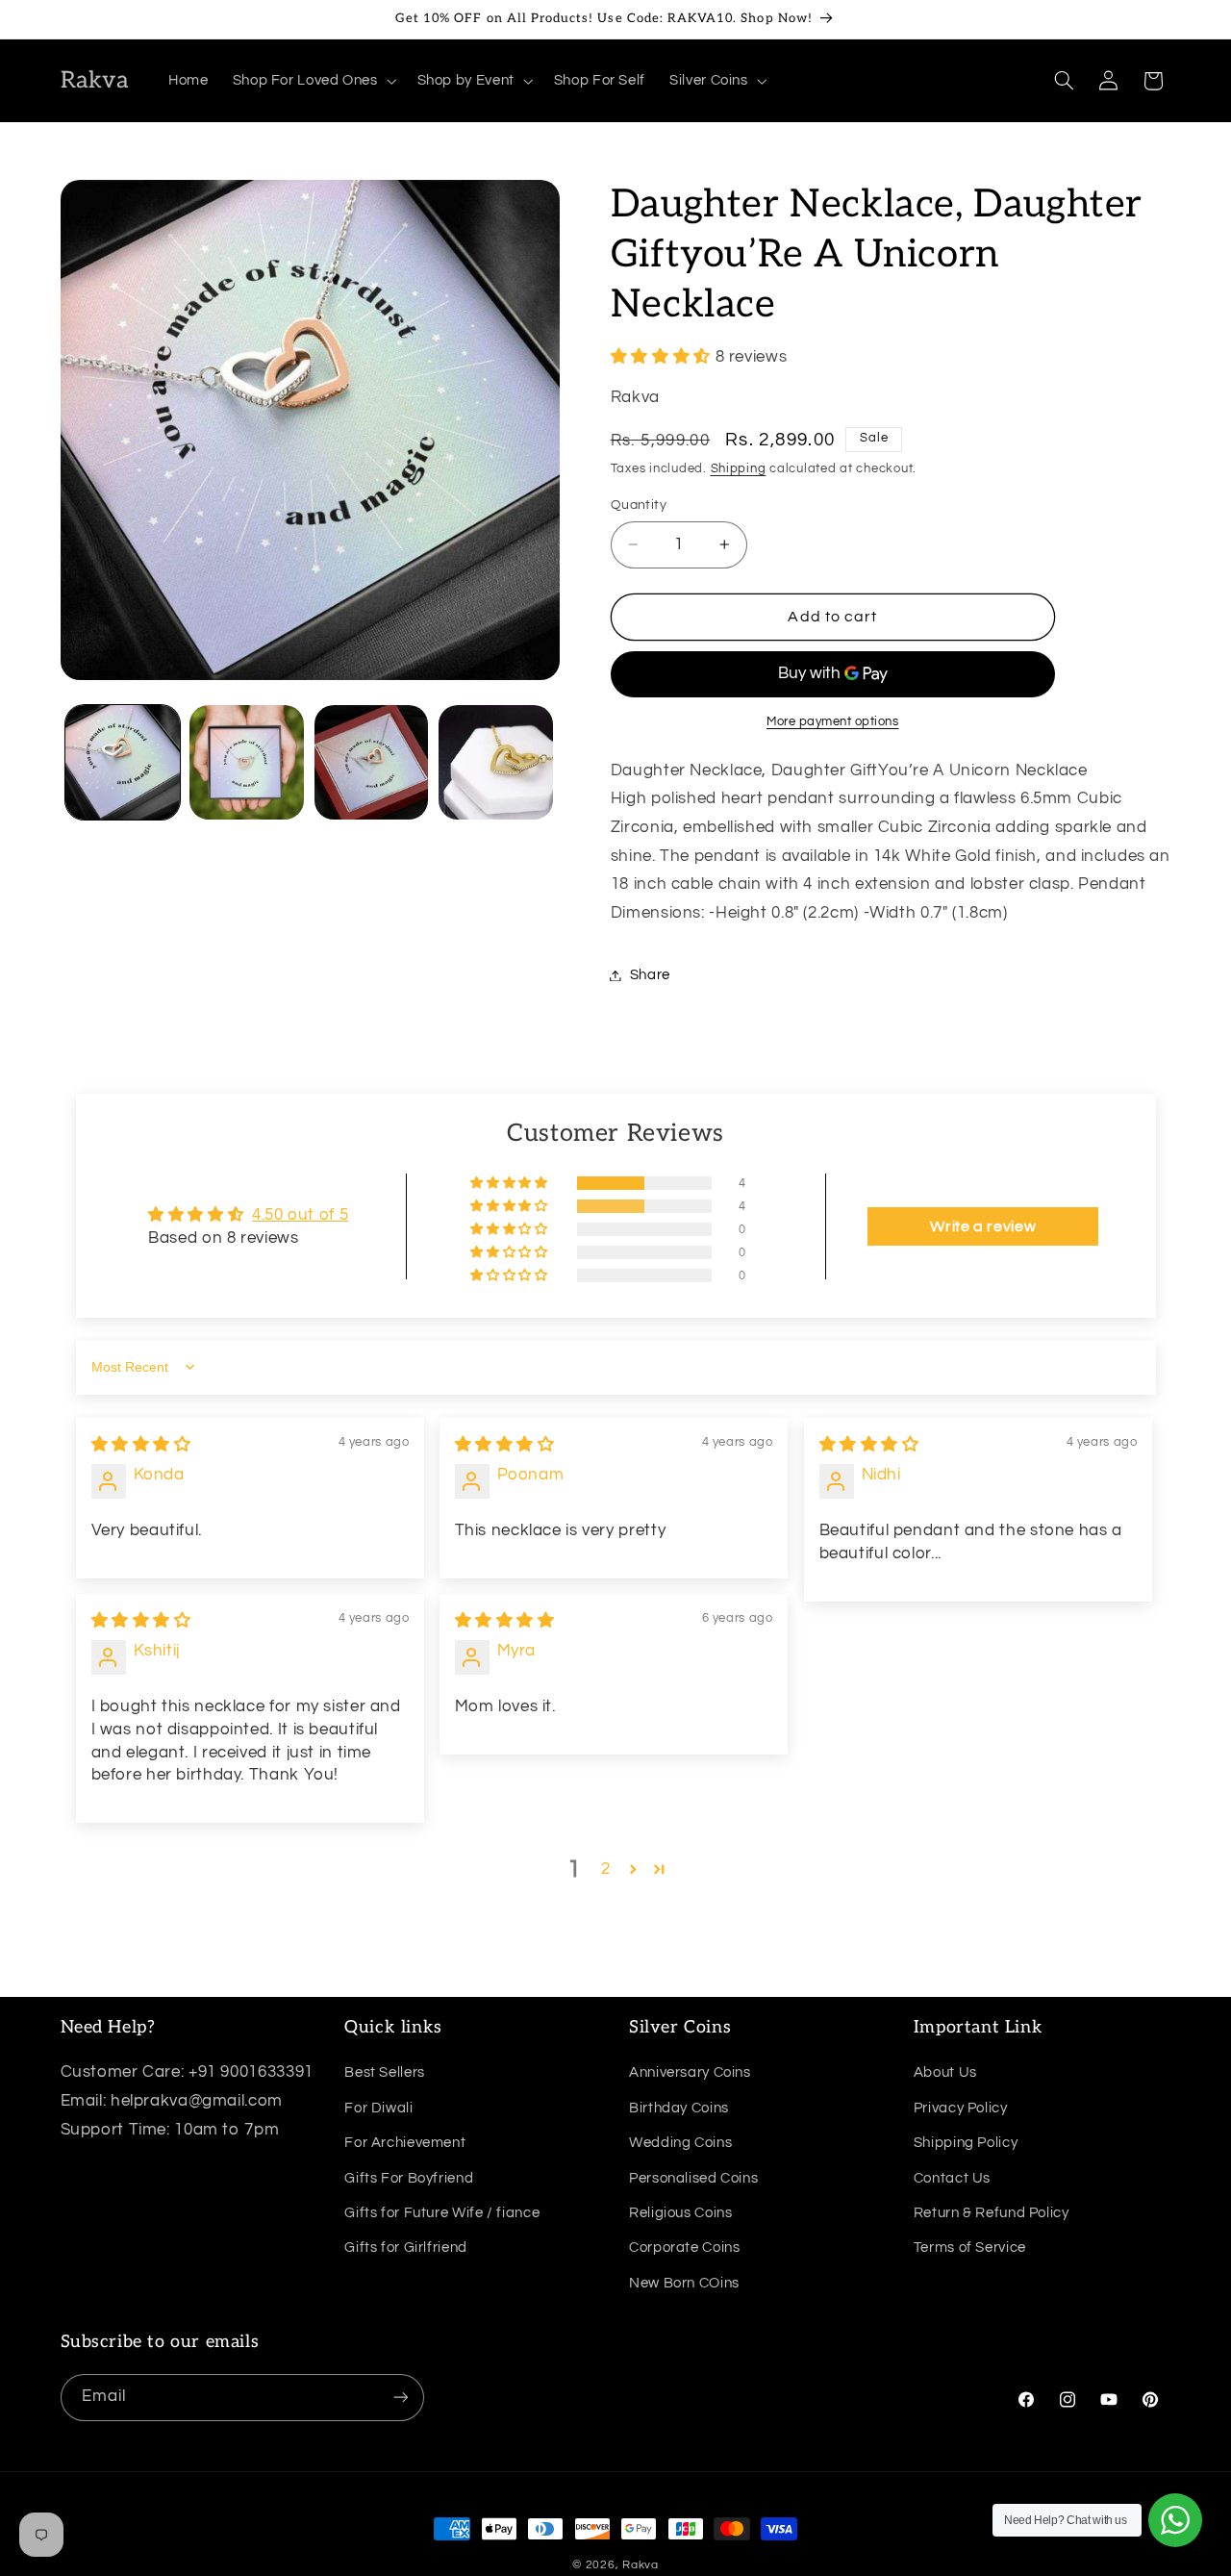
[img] (141, 1445)
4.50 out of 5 (300, 1215)
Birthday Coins (679, 2107)
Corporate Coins (684, 2248)
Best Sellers (385, 2072)
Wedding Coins (680, 2143)
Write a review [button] (983, 1226)
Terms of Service (970, 2248)
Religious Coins (680, 2212)
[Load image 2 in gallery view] (247, 762)
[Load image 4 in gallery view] (496, 762)
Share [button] (650, 975)
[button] (313, 81)
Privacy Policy (961, 2107)
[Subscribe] (400, 2397)
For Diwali (378, 2107)
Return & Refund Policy (992, 2212)
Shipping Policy (966, 2143)
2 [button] (606, 1869)
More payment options (833, 722)
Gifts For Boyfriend (409, 2177)
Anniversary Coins (690, 2072)
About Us (945, 2072)
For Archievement (405, 2143)
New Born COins (684, 2282)
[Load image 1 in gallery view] (123, 762)
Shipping (739, 470)
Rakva (641, 2565)
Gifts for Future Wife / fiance (442, 2212)
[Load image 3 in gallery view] (372, 762)
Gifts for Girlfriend (406, 2248)
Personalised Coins (693, 2177)
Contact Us (952, 2177)
